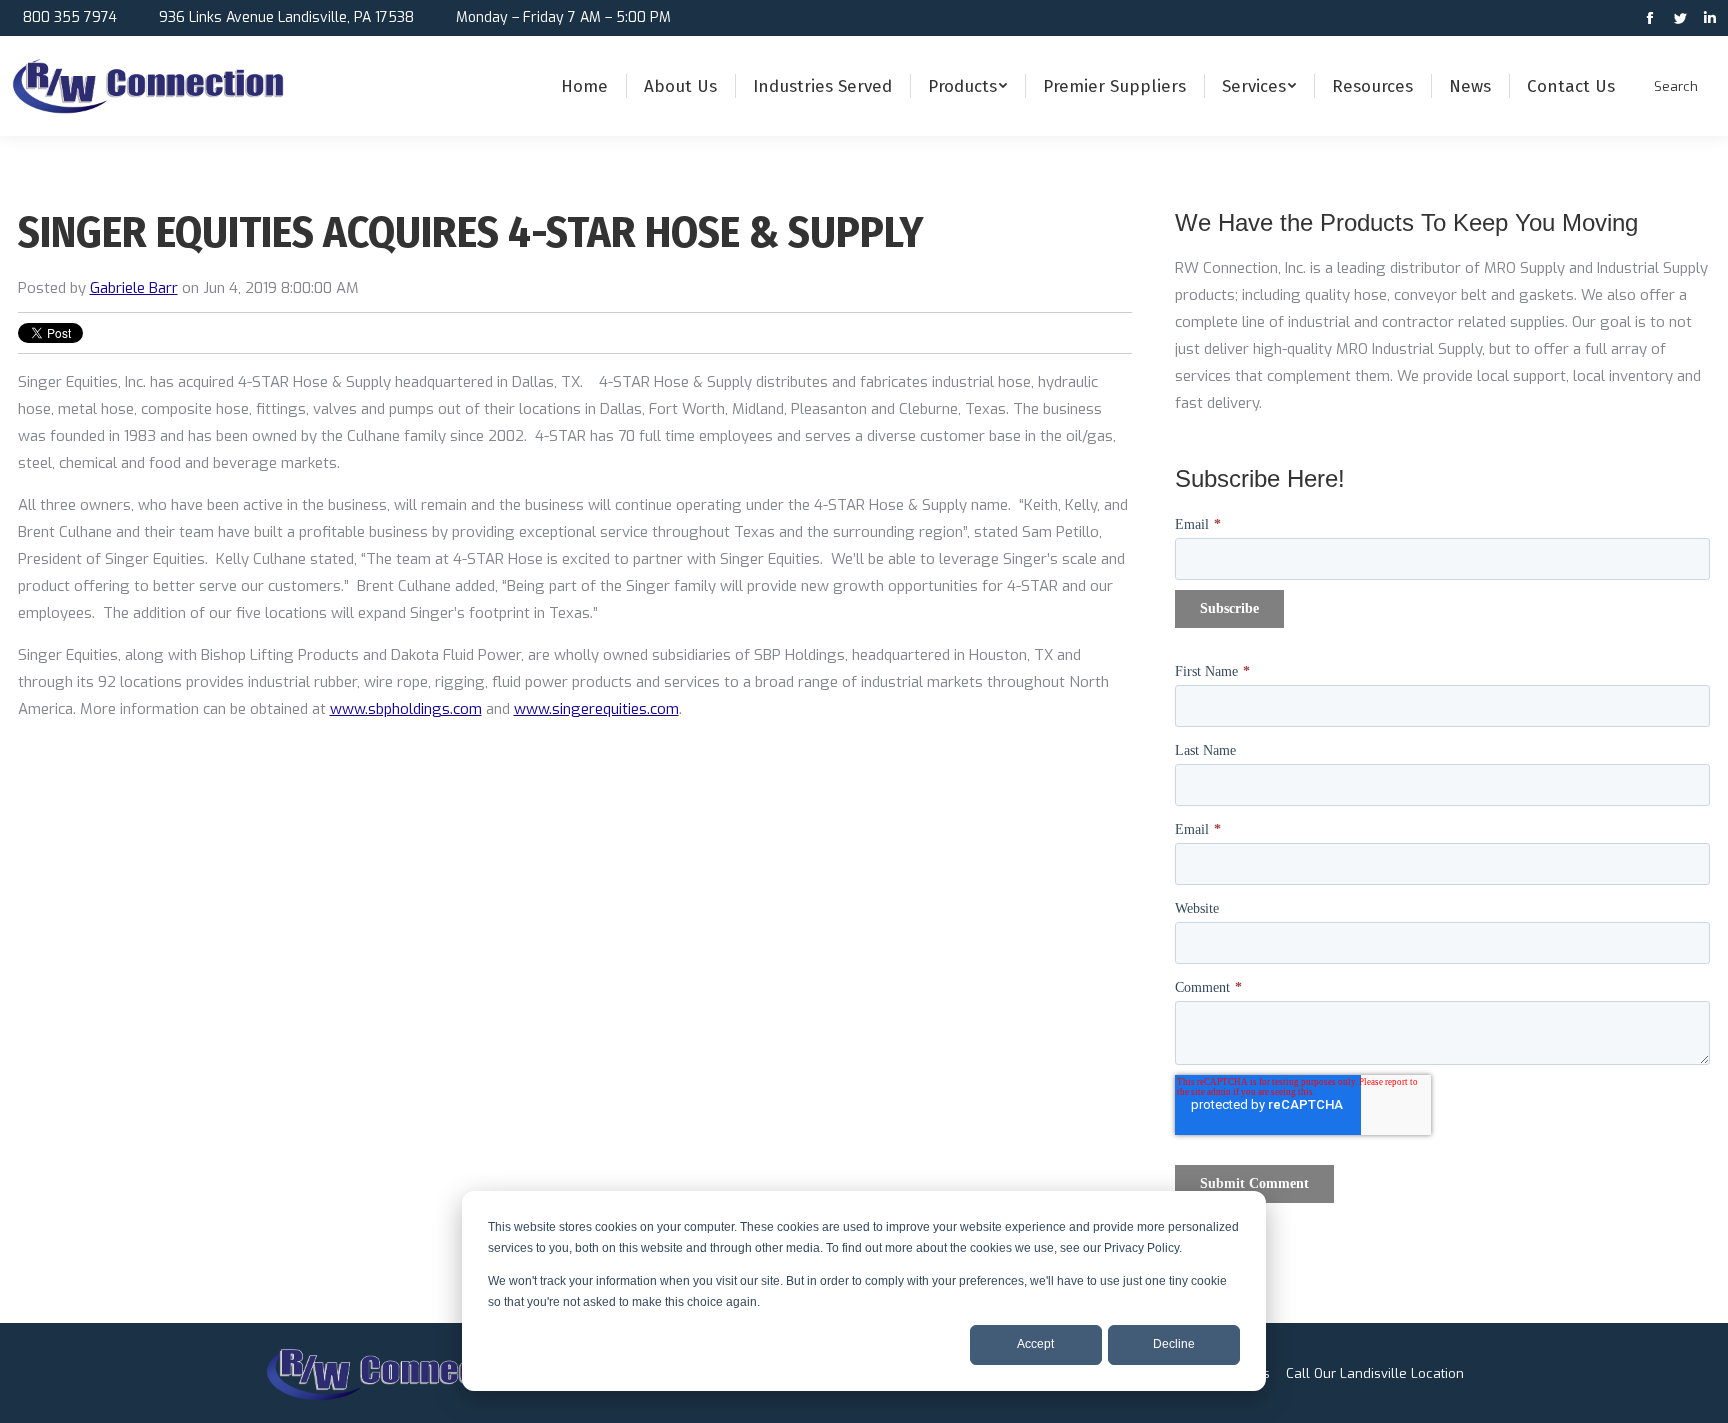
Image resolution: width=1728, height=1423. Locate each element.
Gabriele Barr (134, 288)
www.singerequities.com (596, 709)
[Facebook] (1652, 20)
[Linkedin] (1710, 20)
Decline (1174, 1344)
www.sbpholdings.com (406, 709)
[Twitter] (1682, 20)
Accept (1035, 1344)
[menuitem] (584, 86)
